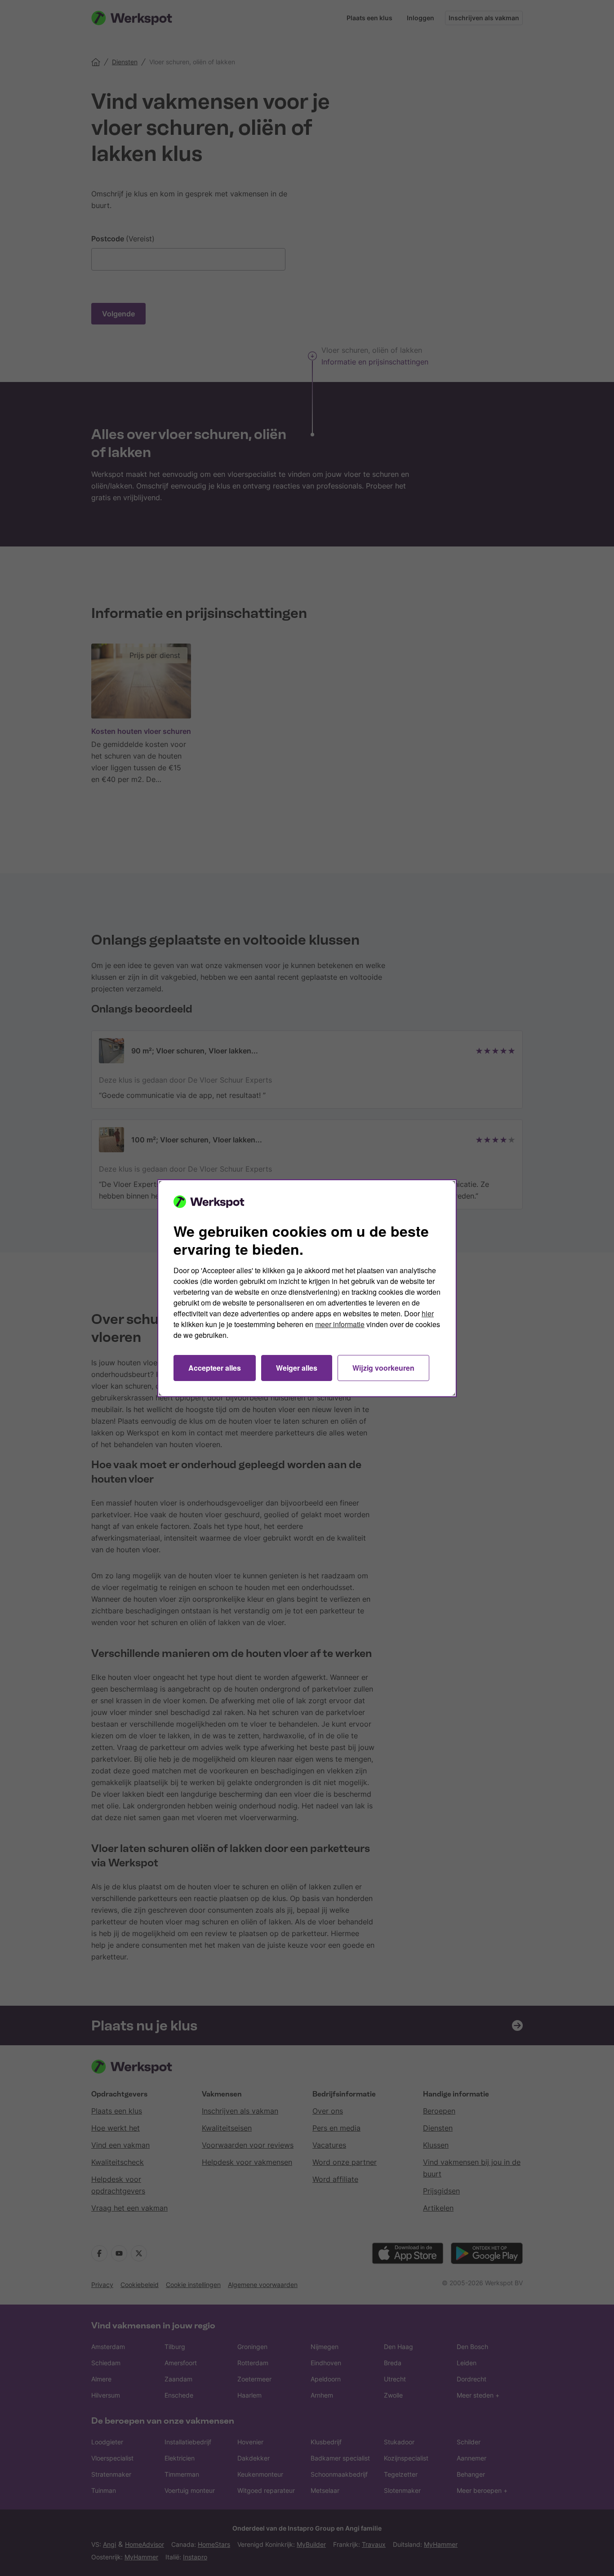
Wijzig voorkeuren (383, 1368)
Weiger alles (297, 1368)
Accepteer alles (215, 1368)
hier (428, 1313)
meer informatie (340, 1324)
